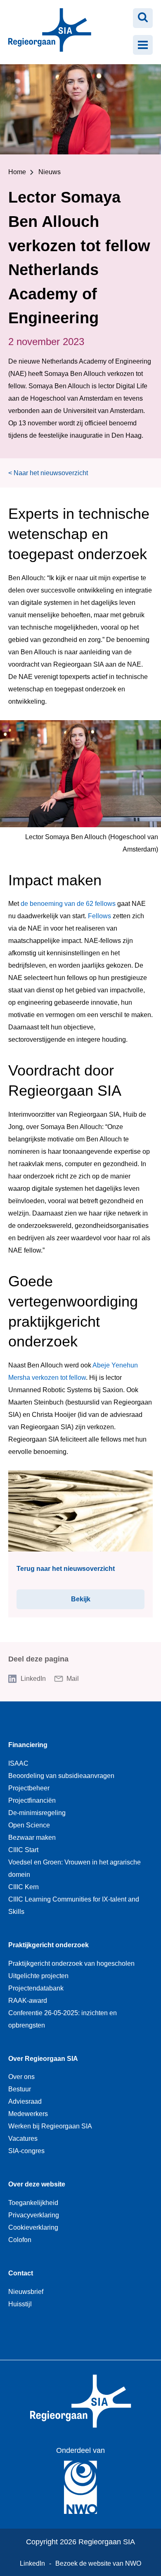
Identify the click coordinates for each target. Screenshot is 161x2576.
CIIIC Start (23, 1850)
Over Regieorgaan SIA (43, 2059)
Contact (21, 2273)
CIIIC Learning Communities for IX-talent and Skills (74, 1905)
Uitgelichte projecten (38, 1976)
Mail (73, 1679)
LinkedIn (33, 1679)
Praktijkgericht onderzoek (49, 1945)
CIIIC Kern (24, 1887)
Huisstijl (20, 2304)
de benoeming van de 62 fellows (68, 904)
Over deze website (37, 2184)
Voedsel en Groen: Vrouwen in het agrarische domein (75, 1868)
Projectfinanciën (32, 1800)
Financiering (28, 1745)
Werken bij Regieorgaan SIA (50, 2126)
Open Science (29, 1825)
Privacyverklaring (34, 2215)
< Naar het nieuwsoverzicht (48, 473)
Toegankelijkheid (33, 2203)
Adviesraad (25, 2101)
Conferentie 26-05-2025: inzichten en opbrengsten (63, 2019)
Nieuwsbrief (26, 2292)
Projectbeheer (29, 1788)
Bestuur (20, 2089)
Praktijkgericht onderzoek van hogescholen (71, 1963)
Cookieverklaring (33, 2227)
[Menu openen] (143, 45)
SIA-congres (26, 2151)
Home (17, 172)
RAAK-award (28, 2001)
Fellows (99, 916)
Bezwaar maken (32, 1837)
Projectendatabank (36, 1988)
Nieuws (50, 172)
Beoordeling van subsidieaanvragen (61, 1776)
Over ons (21, 2077)
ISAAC (18, 1763)
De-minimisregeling (37, 1813)
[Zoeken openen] (143, 18)
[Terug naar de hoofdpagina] (46, 32)
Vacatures (23, 2138)
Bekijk (92, 1599)
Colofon (20, 2240)
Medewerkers (28, 2114)
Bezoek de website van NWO (98, 2563)
